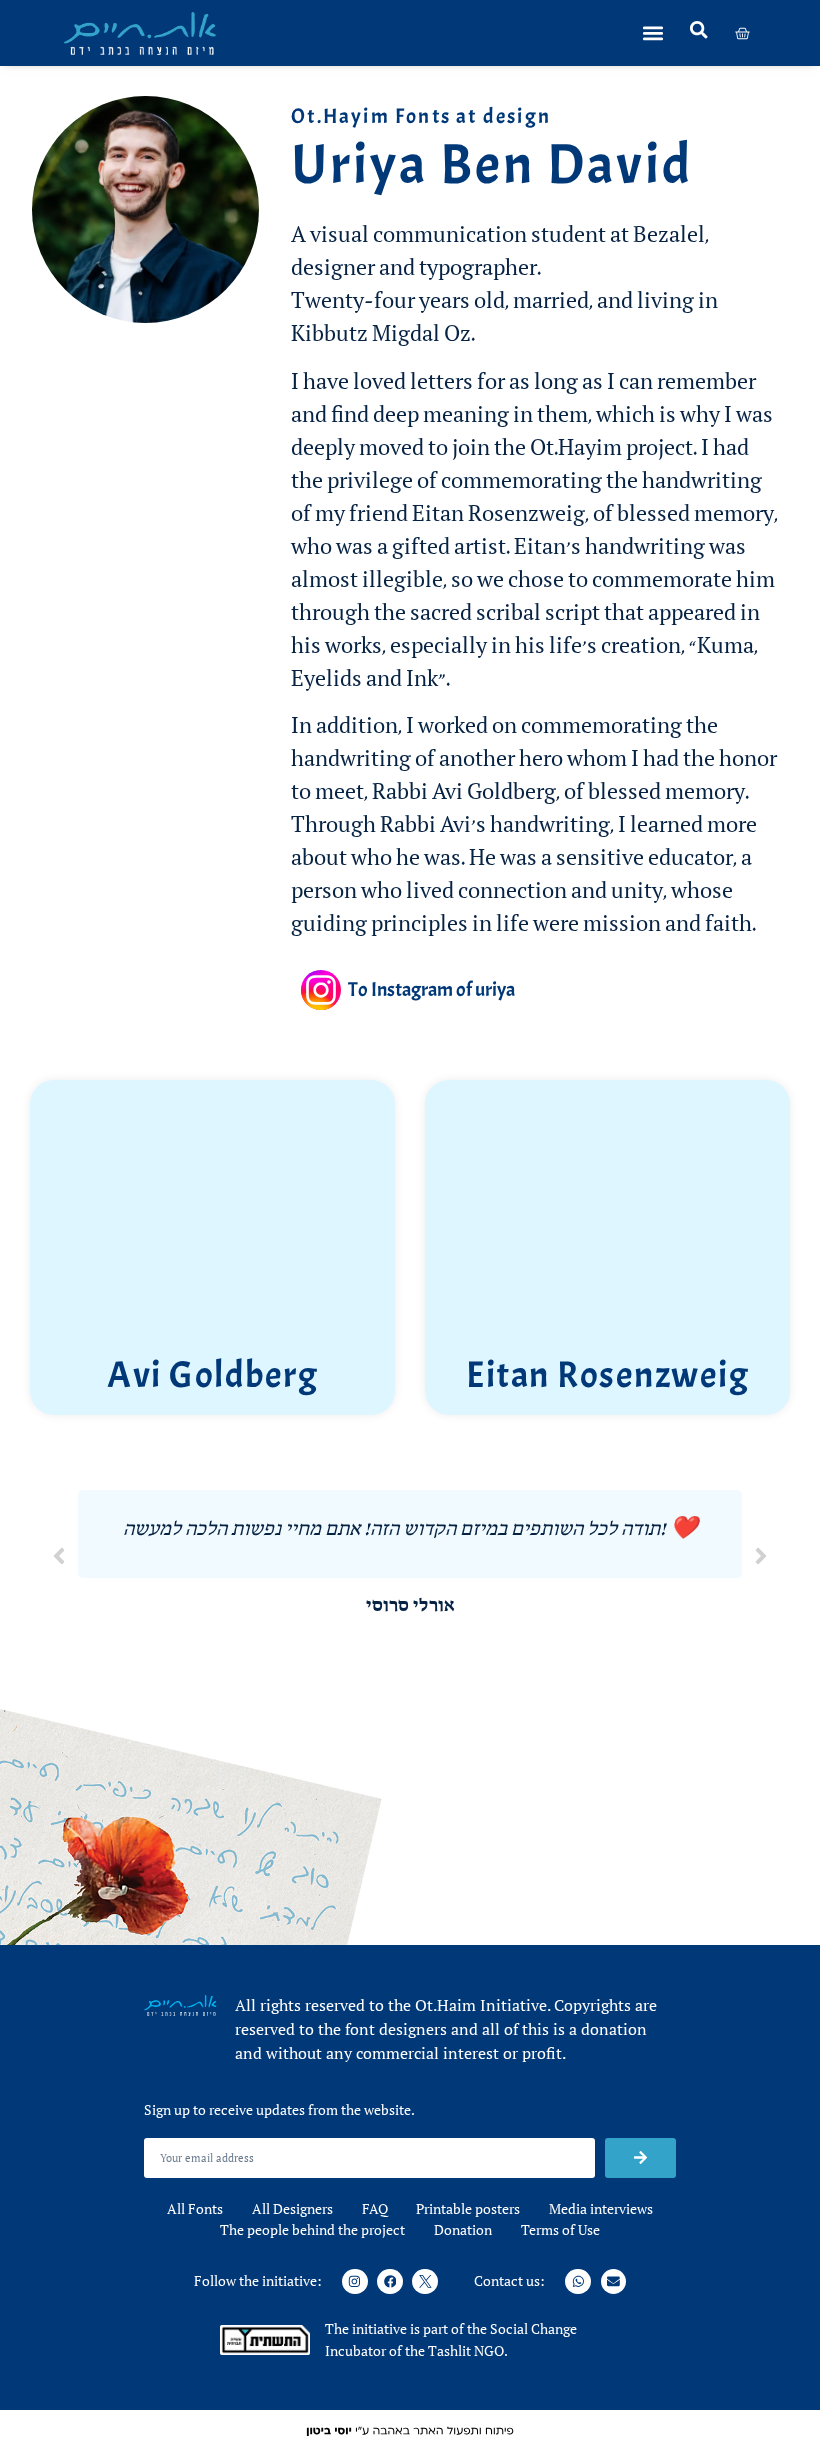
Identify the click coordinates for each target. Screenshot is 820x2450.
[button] (656, 33)
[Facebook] (390, 2282)
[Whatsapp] (578, 2282)
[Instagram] (355, 2282)
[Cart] (742, 33)
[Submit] (640, 2158)
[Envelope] (614, 2282)
